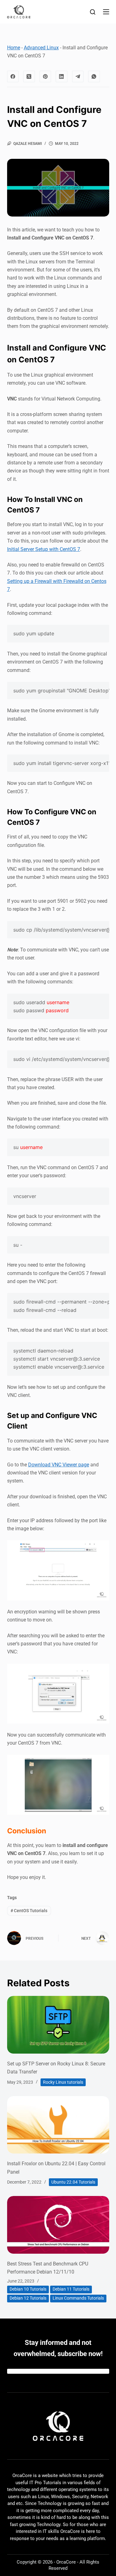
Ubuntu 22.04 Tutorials (73, 2182)
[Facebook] (13, 77)
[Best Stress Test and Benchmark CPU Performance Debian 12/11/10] (58, 2225)
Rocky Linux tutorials (63, 2082)
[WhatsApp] (94, 77)
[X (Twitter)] (29, 77)
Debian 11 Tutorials (71, 2289)
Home (14, 48)
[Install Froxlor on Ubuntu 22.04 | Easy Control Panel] (58, 2125)
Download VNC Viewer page (59, 1465)
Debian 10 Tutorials (28, 2289)
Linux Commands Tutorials (78, 2298)
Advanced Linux (41, 48)
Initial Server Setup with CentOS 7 (44, 549)
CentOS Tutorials (29, 1911)
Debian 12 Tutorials (28, 2298)
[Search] (93, 12)
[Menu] (106, 12)
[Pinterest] (45, 77)
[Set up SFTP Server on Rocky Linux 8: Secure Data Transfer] (58, 2025)
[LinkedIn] (62, 77)
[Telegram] (78, 77)
